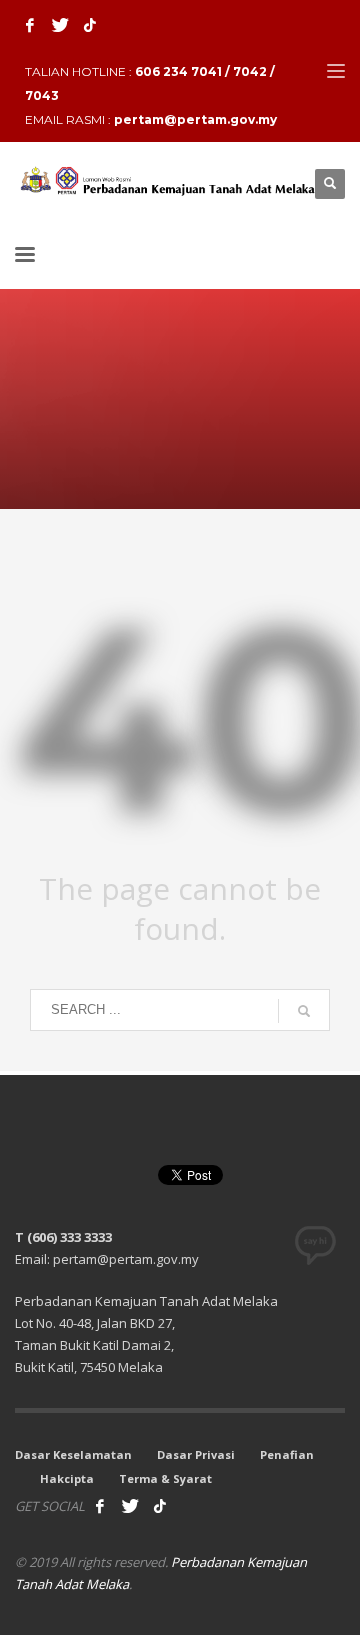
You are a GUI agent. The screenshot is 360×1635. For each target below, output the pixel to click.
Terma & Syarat (165, 1478)
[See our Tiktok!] (160, 1506)
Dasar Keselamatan (73, 1454)
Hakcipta (67, 1478)
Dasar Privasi (196, 1454)
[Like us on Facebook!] (100, 1506)
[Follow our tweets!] (130, 1506)
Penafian (287, 1454)
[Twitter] (60, 25)
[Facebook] (30, 25)
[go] (304, 1011)
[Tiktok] (90, 25)
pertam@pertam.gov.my (195, 119)
